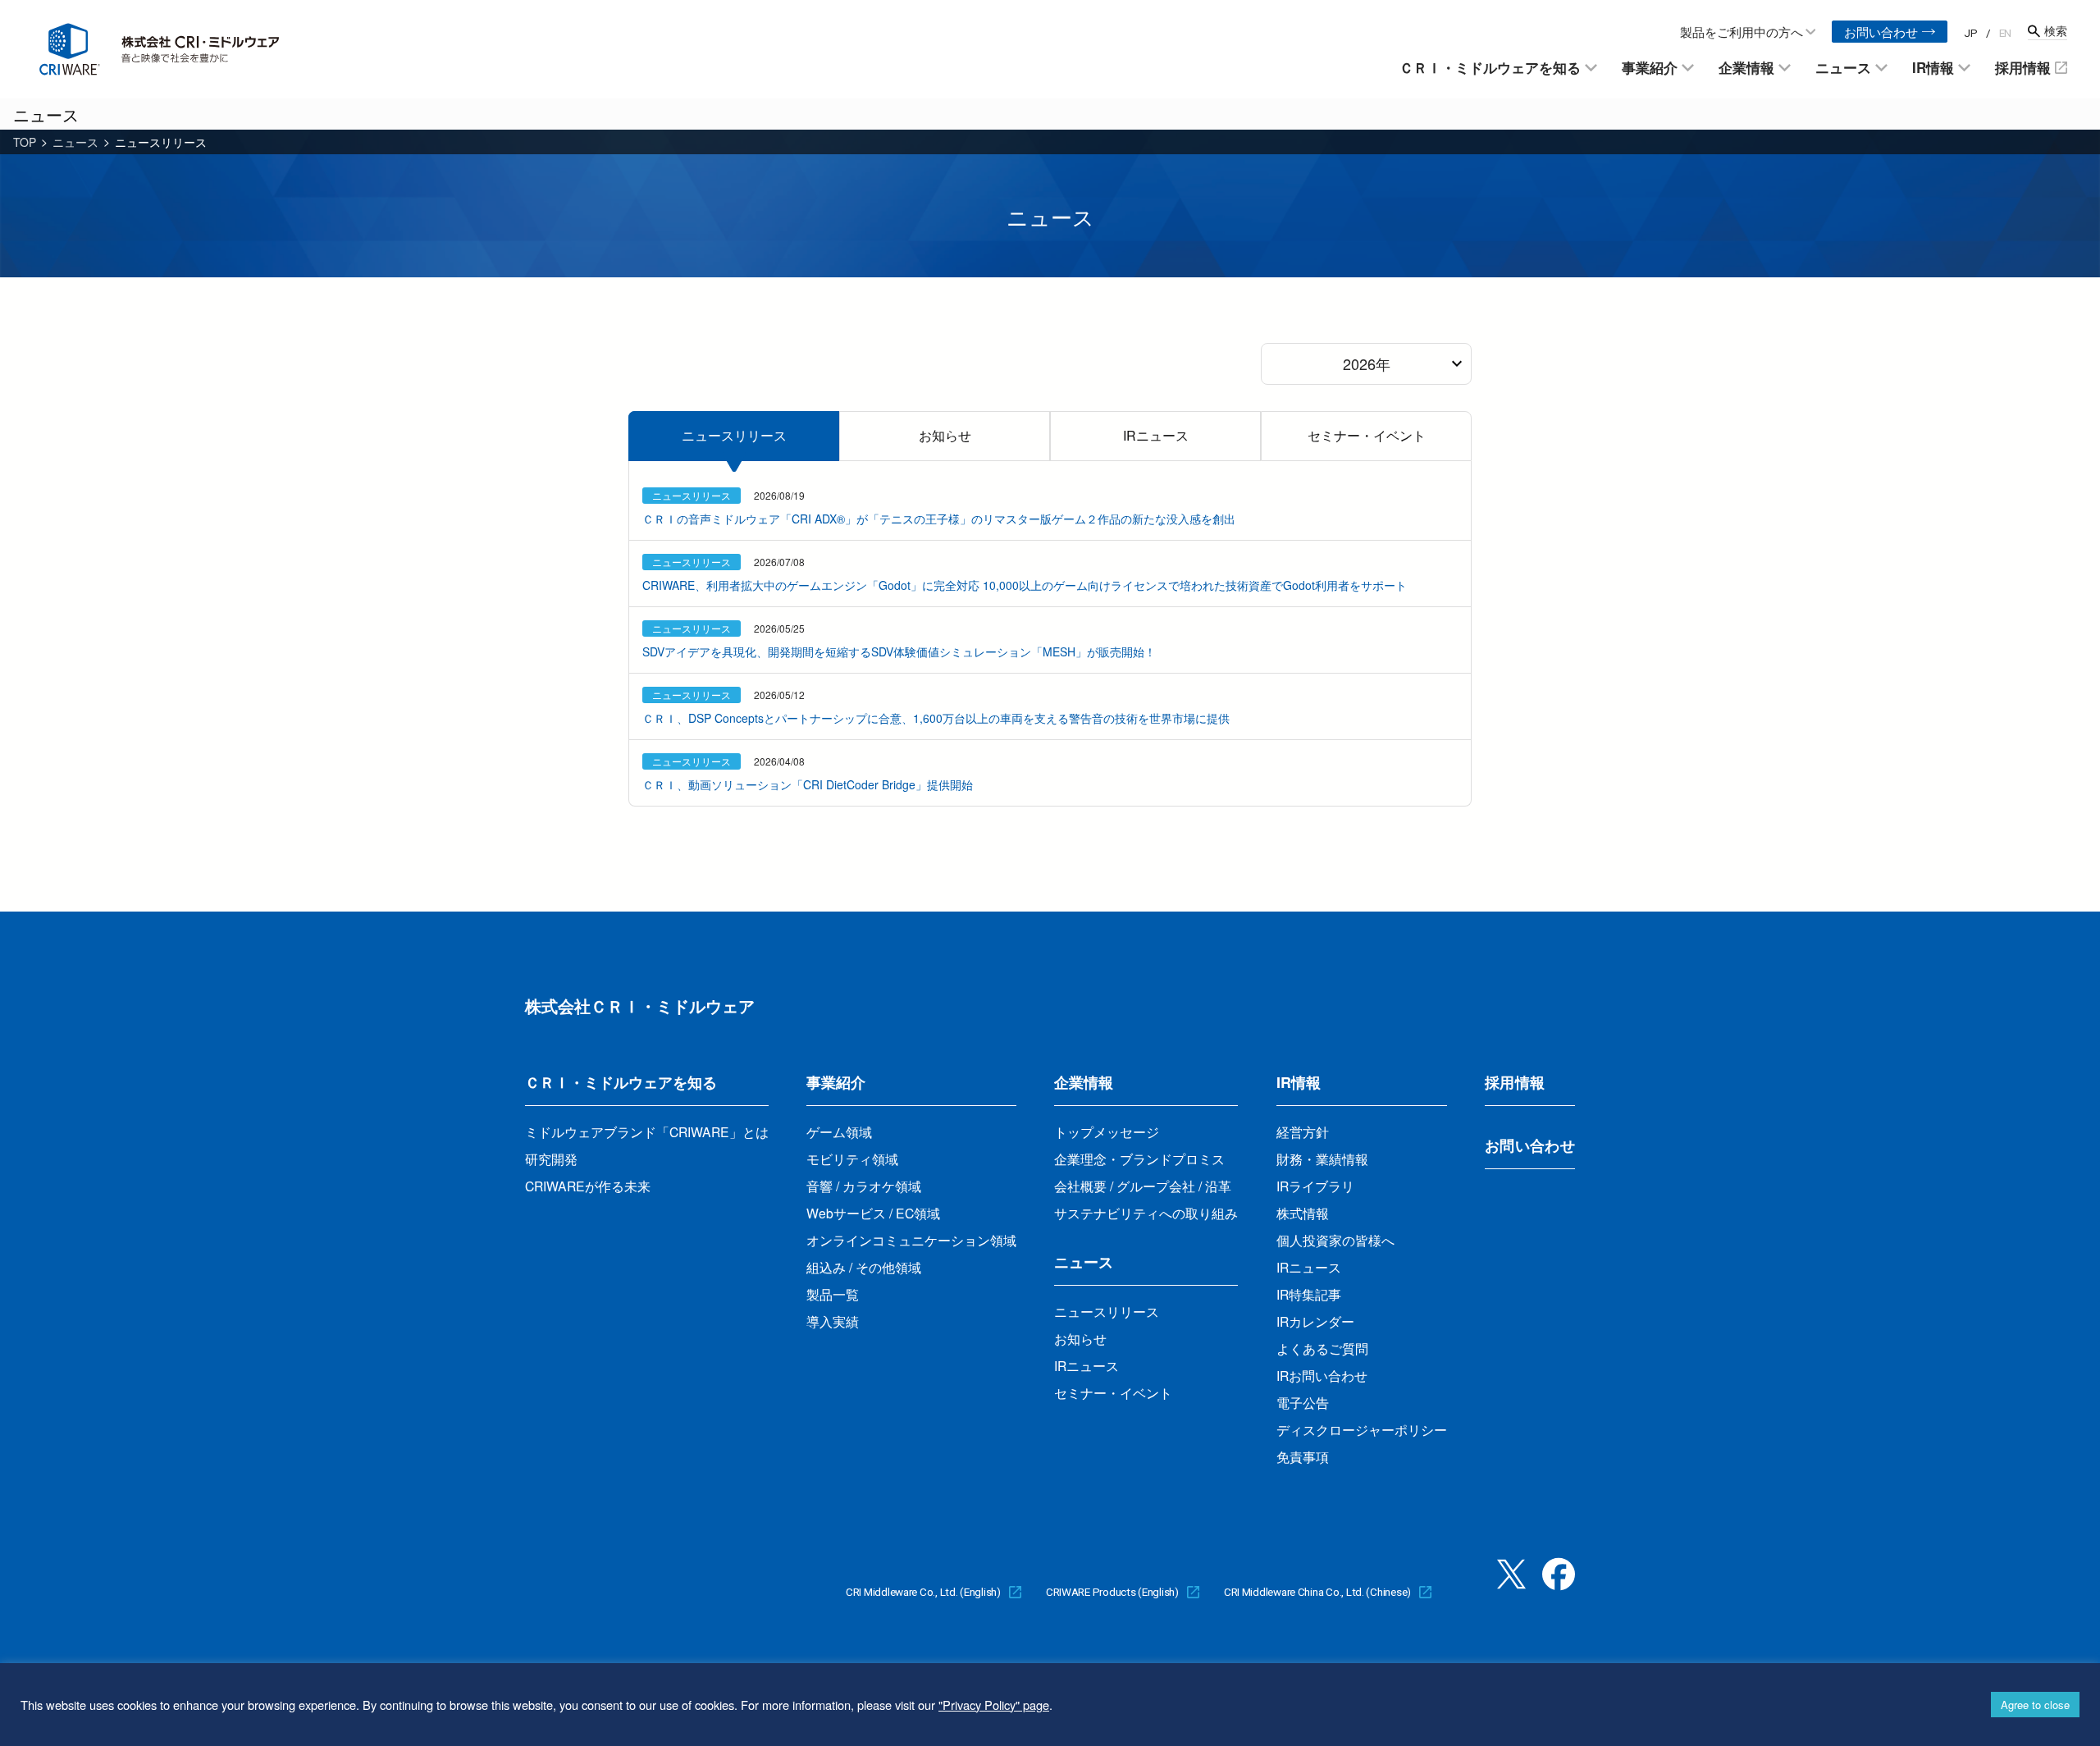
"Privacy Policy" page (994, 1705)
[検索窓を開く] (2047, 31)
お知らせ (945, 435)
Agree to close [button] (2035, 1705)
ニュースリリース (734, 435)
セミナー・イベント (1367, 435)
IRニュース (1156, 435)
